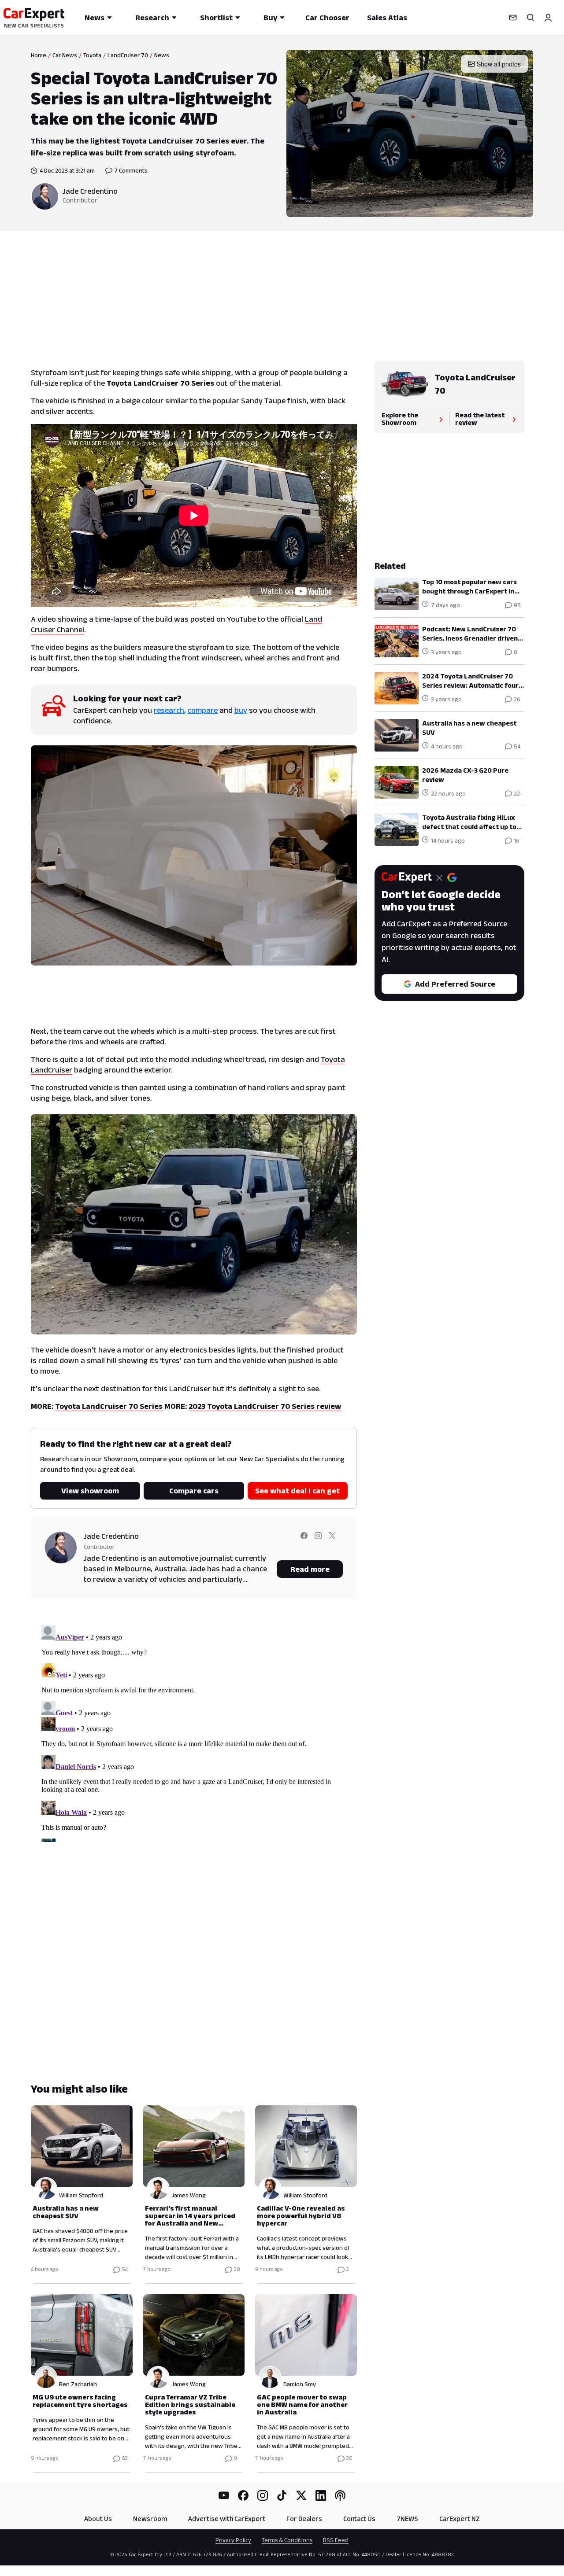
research (169, 710)
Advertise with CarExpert (227, 2519)
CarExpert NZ (460, 2519)
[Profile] (548, 18)
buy (241, 710)
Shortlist (216, 18)
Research (152, 18)
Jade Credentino (90, 191)
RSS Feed (336, 2540)
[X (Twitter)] (301, 2495)
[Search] (531, 18)
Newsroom (150, 2519)
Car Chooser (327, 18)
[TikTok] (282, 2495)
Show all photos (499, 64)
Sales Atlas (387, 18)
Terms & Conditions (287, 2540)
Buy (270, 18)
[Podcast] (340, 2495)
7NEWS (407, 2519)
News (95, 18)
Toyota (92, 55)
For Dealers (304, 2519)
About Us (98, 2519)
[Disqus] (194, 1732)
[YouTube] (224, 2495)
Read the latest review (480, 419)
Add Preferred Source (455, 984)
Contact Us (359, 2519)
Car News (65, 55)
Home (39, 55)
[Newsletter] (513, 18)
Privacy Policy (233, 2540)
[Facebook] (243, 2495)
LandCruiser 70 (128, 55)
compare (203, 710)
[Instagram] (263, 2495)
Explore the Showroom (400, 419)
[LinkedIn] (321, 2495)
